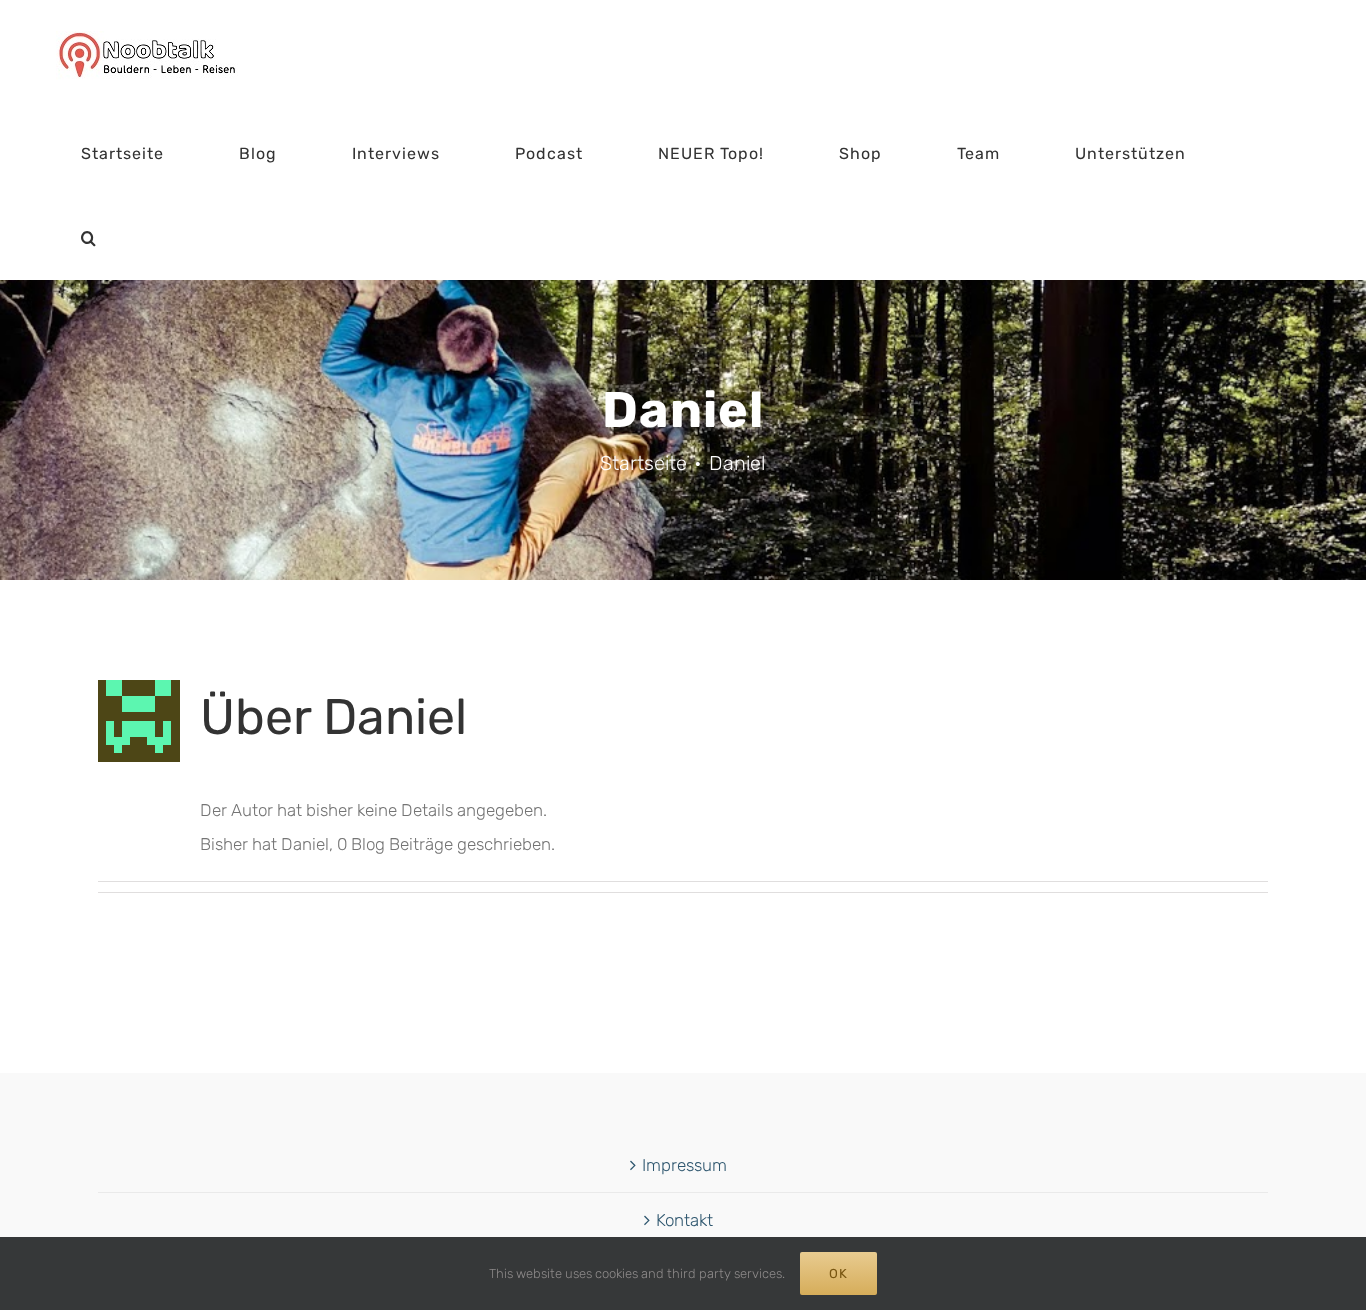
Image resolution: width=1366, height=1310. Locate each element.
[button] (89, 238)
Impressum (684, 1165)
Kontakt (684, 1220)
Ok (838, 1273)
